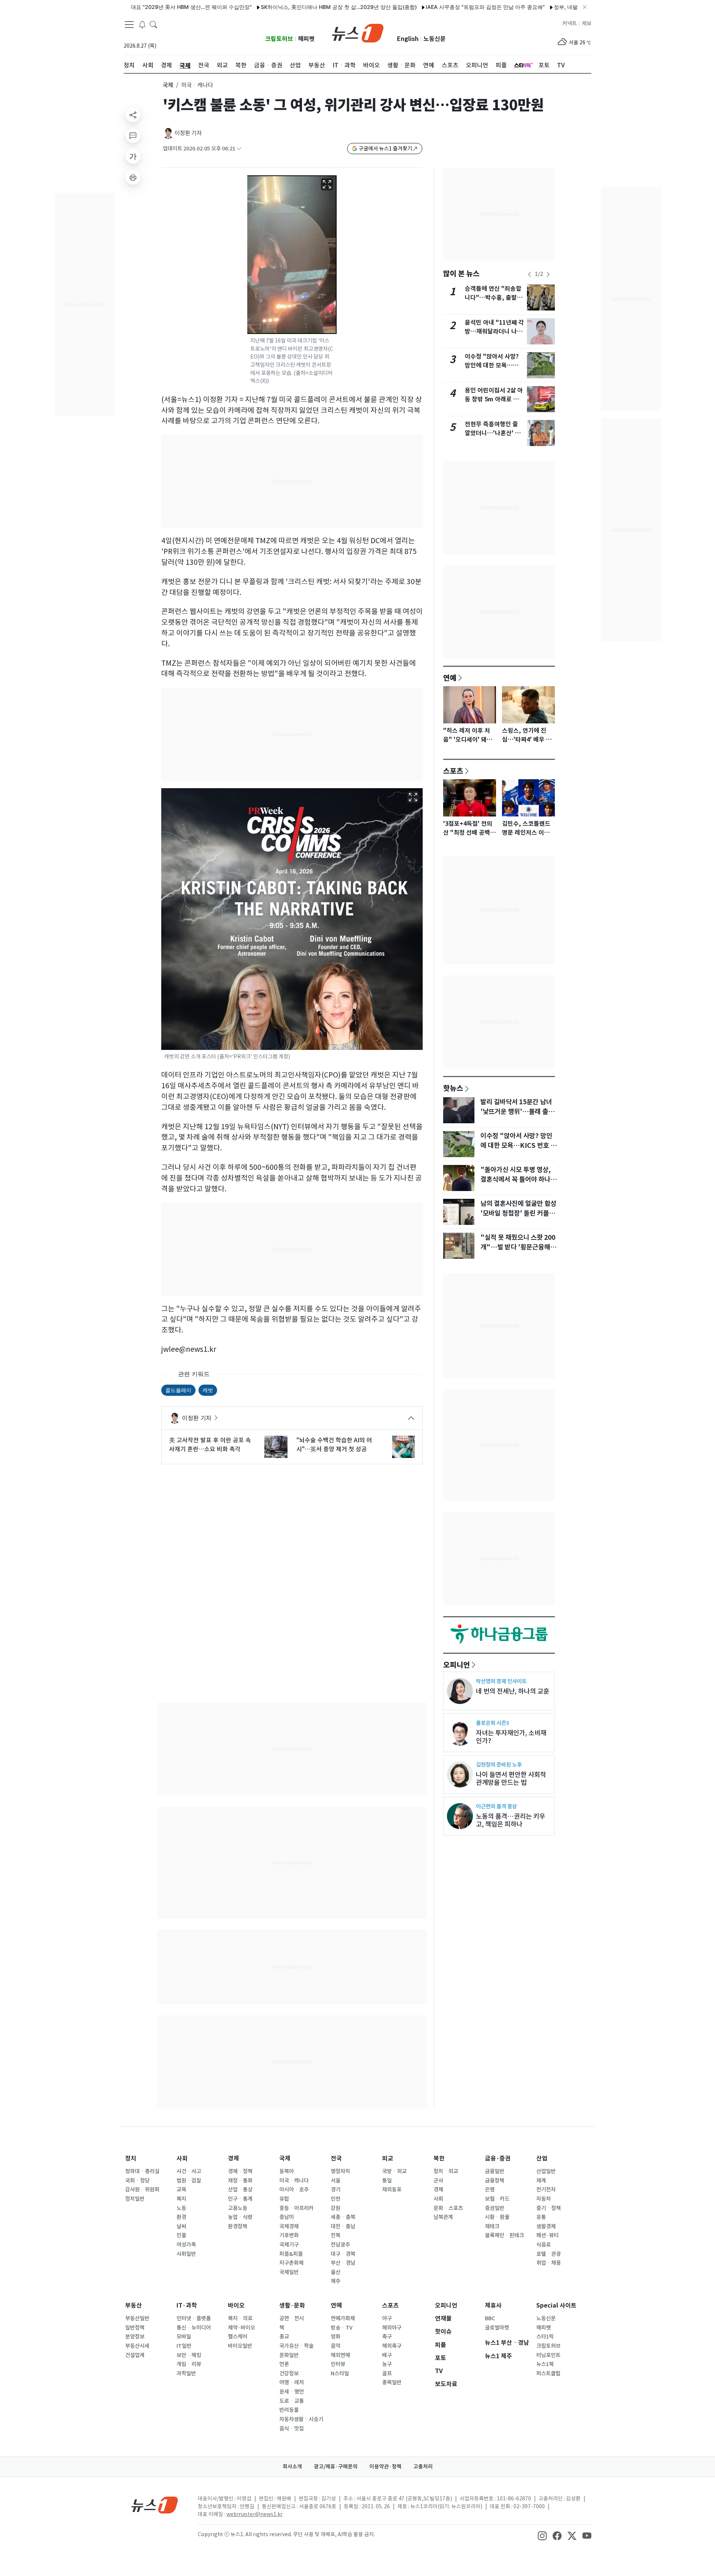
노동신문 (435, 39)
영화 (336, 2337)
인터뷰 (338, 2364)
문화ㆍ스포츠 (448, 2208)
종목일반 (392, 2382)
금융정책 (495, 2181)
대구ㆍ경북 (343, 2254)
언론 (284, 2364)
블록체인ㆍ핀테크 (504, 2235)
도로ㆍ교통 (292, 2401)
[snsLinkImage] (542, 2535)
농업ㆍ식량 (240, 2217)
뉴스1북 (545, 2364)
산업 (542, 2158)
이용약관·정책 (385, 2467)
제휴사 (493, 2306)
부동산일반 (137, 2318)
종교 (284, 2337)
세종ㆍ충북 (343, 2217)
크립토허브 (279, 39)
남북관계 (443, 2217)
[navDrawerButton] (129, 24)
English (408, 39)
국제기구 (289, 2245)
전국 (336, 2158)
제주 (336, 2281)
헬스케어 (238, 2337)
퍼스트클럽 (548, 2373)
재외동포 (392, 2190)
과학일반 (186, 2373)
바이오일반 (240, 2346)
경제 (233, 2158)
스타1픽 (545, 2337)
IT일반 (184, 2346)
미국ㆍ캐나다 (294, 2181)
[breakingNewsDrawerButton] (142, 24)
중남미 (287, 2217)
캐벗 (208, 1390)
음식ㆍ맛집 (292, 2429)
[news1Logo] (155, 2505)
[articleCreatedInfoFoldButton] (239, 149)
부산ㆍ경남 (343, 2263)
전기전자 (546, 2190)
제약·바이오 (241, 2328)
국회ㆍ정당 (137, 2181)
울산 (336, 2272)
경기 (336, 2190)
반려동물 (289, 2410)
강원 (336, 2208)
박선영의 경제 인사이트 (501, 1681)
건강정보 (289, 2373)
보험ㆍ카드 (497, 2199)
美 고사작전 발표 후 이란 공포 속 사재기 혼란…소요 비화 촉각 (210, 1445)
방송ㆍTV (342, 2328)
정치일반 (135, 2199)
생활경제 (546, 2226)
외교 (388, 2158)
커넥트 (570, 23)
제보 (587, 23)
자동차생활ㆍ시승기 (301, 2419)
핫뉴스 (453, 1088)
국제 (168, 85)
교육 (181, 2190)
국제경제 (289, 2226)
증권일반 (495, 2208)
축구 (387, 2337)
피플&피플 (291, 2254)
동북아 (287, 2171)
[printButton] (133, 177)
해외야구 (392, 2328)
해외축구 (392, 2346)
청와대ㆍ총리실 (142, 2171)
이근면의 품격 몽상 (496, 1806)
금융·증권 (498, 2158)
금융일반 (495, 2171)
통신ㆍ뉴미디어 (194, 2328)
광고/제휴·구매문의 (336, 2467)
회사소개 (292, 2467)
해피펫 (306, 39)
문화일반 (289, 2355)
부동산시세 (137, 2346)
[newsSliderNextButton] (548, 274)
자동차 (544, 2199)
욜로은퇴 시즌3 (492, 1723)
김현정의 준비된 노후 (499, 1765)
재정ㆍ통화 (240, 2181)
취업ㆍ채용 (549, 2263)
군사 (438, 2181)
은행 (490, 2190)
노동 (181, 2208)
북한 (439, 2158)
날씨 (181, 2226)
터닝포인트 (548, 2355)
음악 (336, 2346)
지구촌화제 (291, 2263)
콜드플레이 (178, 1390)
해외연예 (340, 2355)
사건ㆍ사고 (189, 2171)
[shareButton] (133, 115)
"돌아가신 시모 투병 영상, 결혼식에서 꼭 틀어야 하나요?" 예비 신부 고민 (516, 1179)
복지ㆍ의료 (240, 2318)
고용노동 (238, 2208)
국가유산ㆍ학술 (296, 2346)
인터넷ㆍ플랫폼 (194, 2318)
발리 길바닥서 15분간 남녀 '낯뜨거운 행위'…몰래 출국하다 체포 (517, 1112)
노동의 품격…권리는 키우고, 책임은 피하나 (511, 1820)
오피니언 (457, 1665)
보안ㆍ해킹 (189, 2355)
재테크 (492, 2226)
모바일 (184, 2337)
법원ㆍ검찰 (189, 2181)
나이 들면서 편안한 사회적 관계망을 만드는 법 (511, 1779)
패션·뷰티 (547, 2235)
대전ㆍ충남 (343, 2226)
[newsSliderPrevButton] (530, 274)
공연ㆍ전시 (292, 2318)
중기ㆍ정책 (549, 2208)
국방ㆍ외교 (394, 2171)
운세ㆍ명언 (292, 2392)
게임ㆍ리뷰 (189, 2364)
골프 (387, 2373)
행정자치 (340, 2171)
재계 (541, 2181)
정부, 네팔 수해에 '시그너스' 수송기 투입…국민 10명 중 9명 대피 (564, 7)
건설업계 (135, 2355)
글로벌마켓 (497, 2328)
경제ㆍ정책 (240, 2171)
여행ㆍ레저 (292, 2382)
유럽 (284, 2199)
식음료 (544, 2245)
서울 (336, 2181)
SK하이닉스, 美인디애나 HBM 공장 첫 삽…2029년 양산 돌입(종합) (274, 7)
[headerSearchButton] (153, 24)
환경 (181, 2217)
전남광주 (340, 2245)
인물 (181, 2235)
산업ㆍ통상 (240, 2190)
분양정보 (135, 2337)
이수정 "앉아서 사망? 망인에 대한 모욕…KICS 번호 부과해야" (492, 365)
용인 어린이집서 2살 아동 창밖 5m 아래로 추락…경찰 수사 (494, 399)
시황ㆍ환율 (497, 2217)
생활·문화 (292, 2306)
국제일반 (289, 2272)
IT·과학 (187, 2306)
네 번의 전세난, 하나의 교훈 (513, 1691)
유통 (541, 2217)
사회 (182, 2158)
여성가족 (186, 2245)
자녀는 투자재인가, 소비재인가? (511, 1737)
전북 (336, 2235)
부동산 (134, 2306)
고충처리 (423, 2467)
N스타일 (340, 2373)
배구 (387, 2355)
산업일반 (546, 2171)
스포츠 (453, 771)
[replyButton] (133, 136)
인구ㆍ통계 (240, 2199)
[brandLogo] (358, 32)
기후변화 (289, 2235)
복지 (181, 2199)
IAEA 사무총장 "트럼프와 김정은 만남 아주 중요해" (420, 7)
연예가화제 (343, 2318)
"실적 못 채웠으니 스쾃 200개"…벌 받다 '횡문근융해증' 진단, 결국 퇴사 (518, 1247)
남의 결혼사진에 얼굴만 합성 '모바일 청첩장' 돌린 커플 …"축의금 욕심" (518, 1213)
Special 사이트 (556, 2306)
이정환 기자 (188, 133)
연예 (450, 678)
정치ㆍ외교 (446, 2171)
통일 (387, 2181)
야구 (387, 2318)
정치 (131, 2158)
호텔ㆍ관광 (549, 2254)
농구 (387, 2364)
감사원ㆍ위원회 (142, 2190)
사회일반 (186, 2254)
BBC (490, 2318)
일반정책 (135, 2328)
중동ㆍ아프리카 (296, 2208)
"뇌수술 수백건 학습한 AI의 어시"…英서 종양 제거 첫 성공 (334, 1445)
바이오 (236, 2306)
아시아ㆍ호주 (294, 2190)
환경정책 (238, 2226)
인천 (336, 2199)
